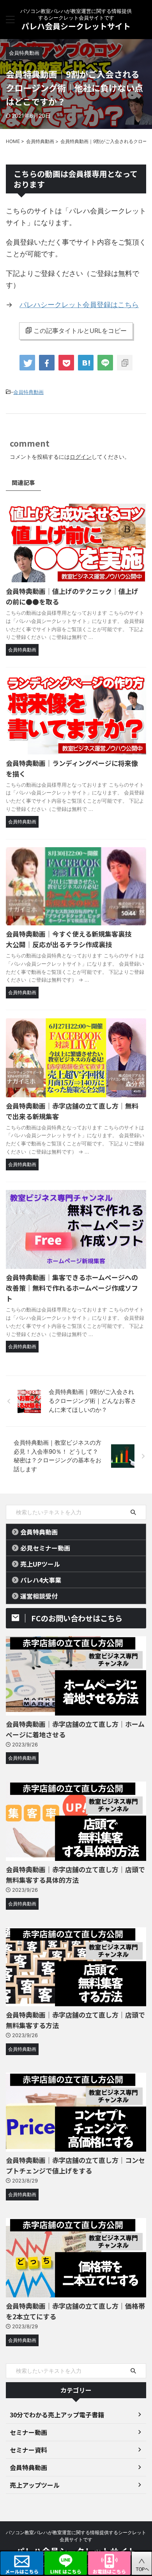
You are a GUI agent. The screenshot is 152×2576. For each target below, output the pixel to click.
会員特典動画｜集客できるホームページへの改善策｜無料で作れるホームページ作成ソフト (72, 1288)
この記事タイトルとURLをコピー (80, 331)
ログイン (81, 457)
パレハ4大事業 (41, 1580)
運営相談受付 (39, 1596)
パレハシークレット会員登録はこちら (79, 305)
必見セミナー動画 (45, 1548)
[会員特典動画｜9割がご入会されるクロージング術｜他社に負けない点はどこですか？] (86, 363)
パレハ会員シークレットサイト (76, 26)
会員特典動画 (28, 392)
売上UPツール (40, 1564)
